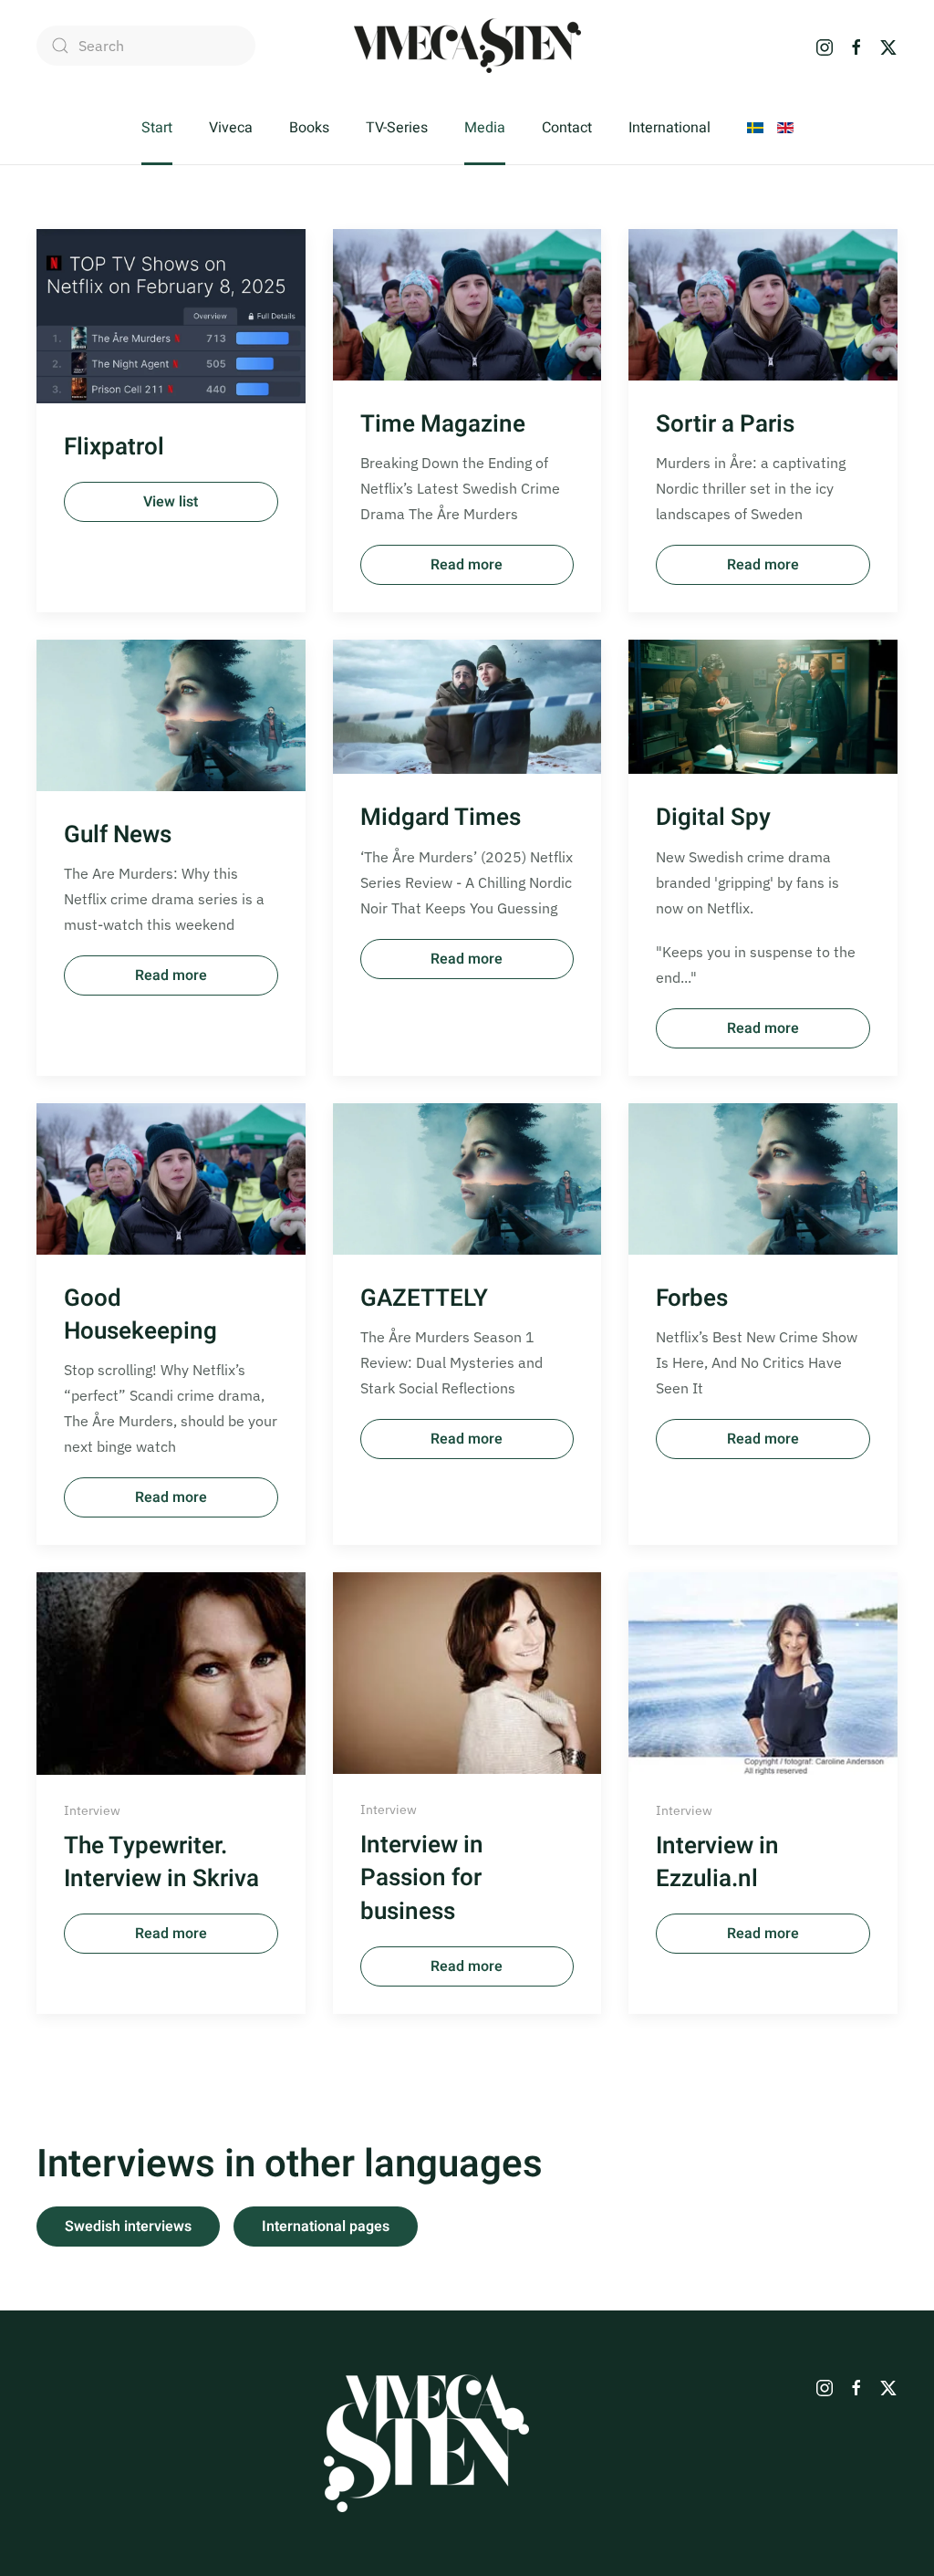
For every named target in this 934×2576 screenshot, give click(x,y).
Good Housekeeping (140, 1315)
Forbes (692, 1298)
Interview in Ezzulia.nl (717, 1862)
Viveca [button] (231, 128)
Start (157, 128)
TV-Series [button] (397, 128)
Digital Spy (713, 818)
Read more (467, 565)
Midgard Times (441, 818)
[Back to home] (467, 46)
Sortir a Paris (725, 424)
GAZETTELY (424, 1298)
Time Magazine (443, 424)
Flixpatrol (114, 447)
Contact (567, 128)
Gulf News (118, 835)
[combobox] (146, 46)
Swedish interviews (128, 2227)
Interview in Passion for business (422, 1878)
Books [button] (309, 128)
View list (171, 502)
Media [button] (485, 128)
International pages (326, 2227)
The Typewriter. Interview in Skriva (161, 1862)
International (669, 128)
